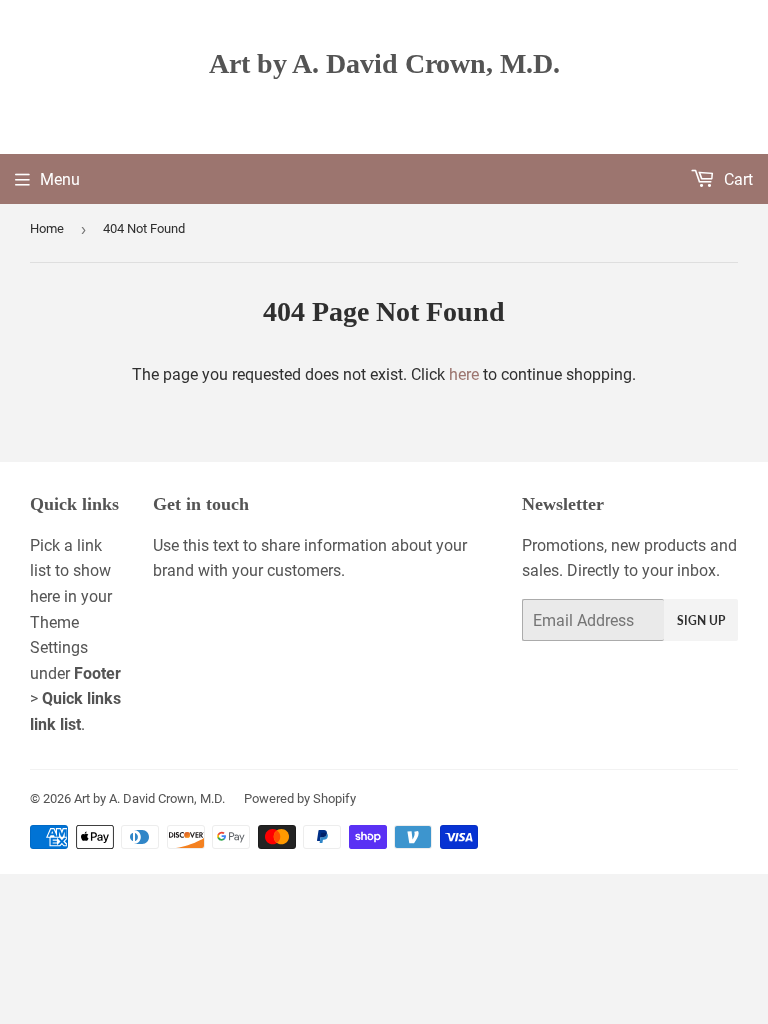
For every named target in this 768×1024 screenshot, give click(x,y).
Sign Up (701, 620)
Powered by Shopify (300, 798)
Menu (60, 179)
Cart (736, 179)
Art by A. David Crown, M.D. (384, 63)
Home (47, 228)
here (464, 374)
